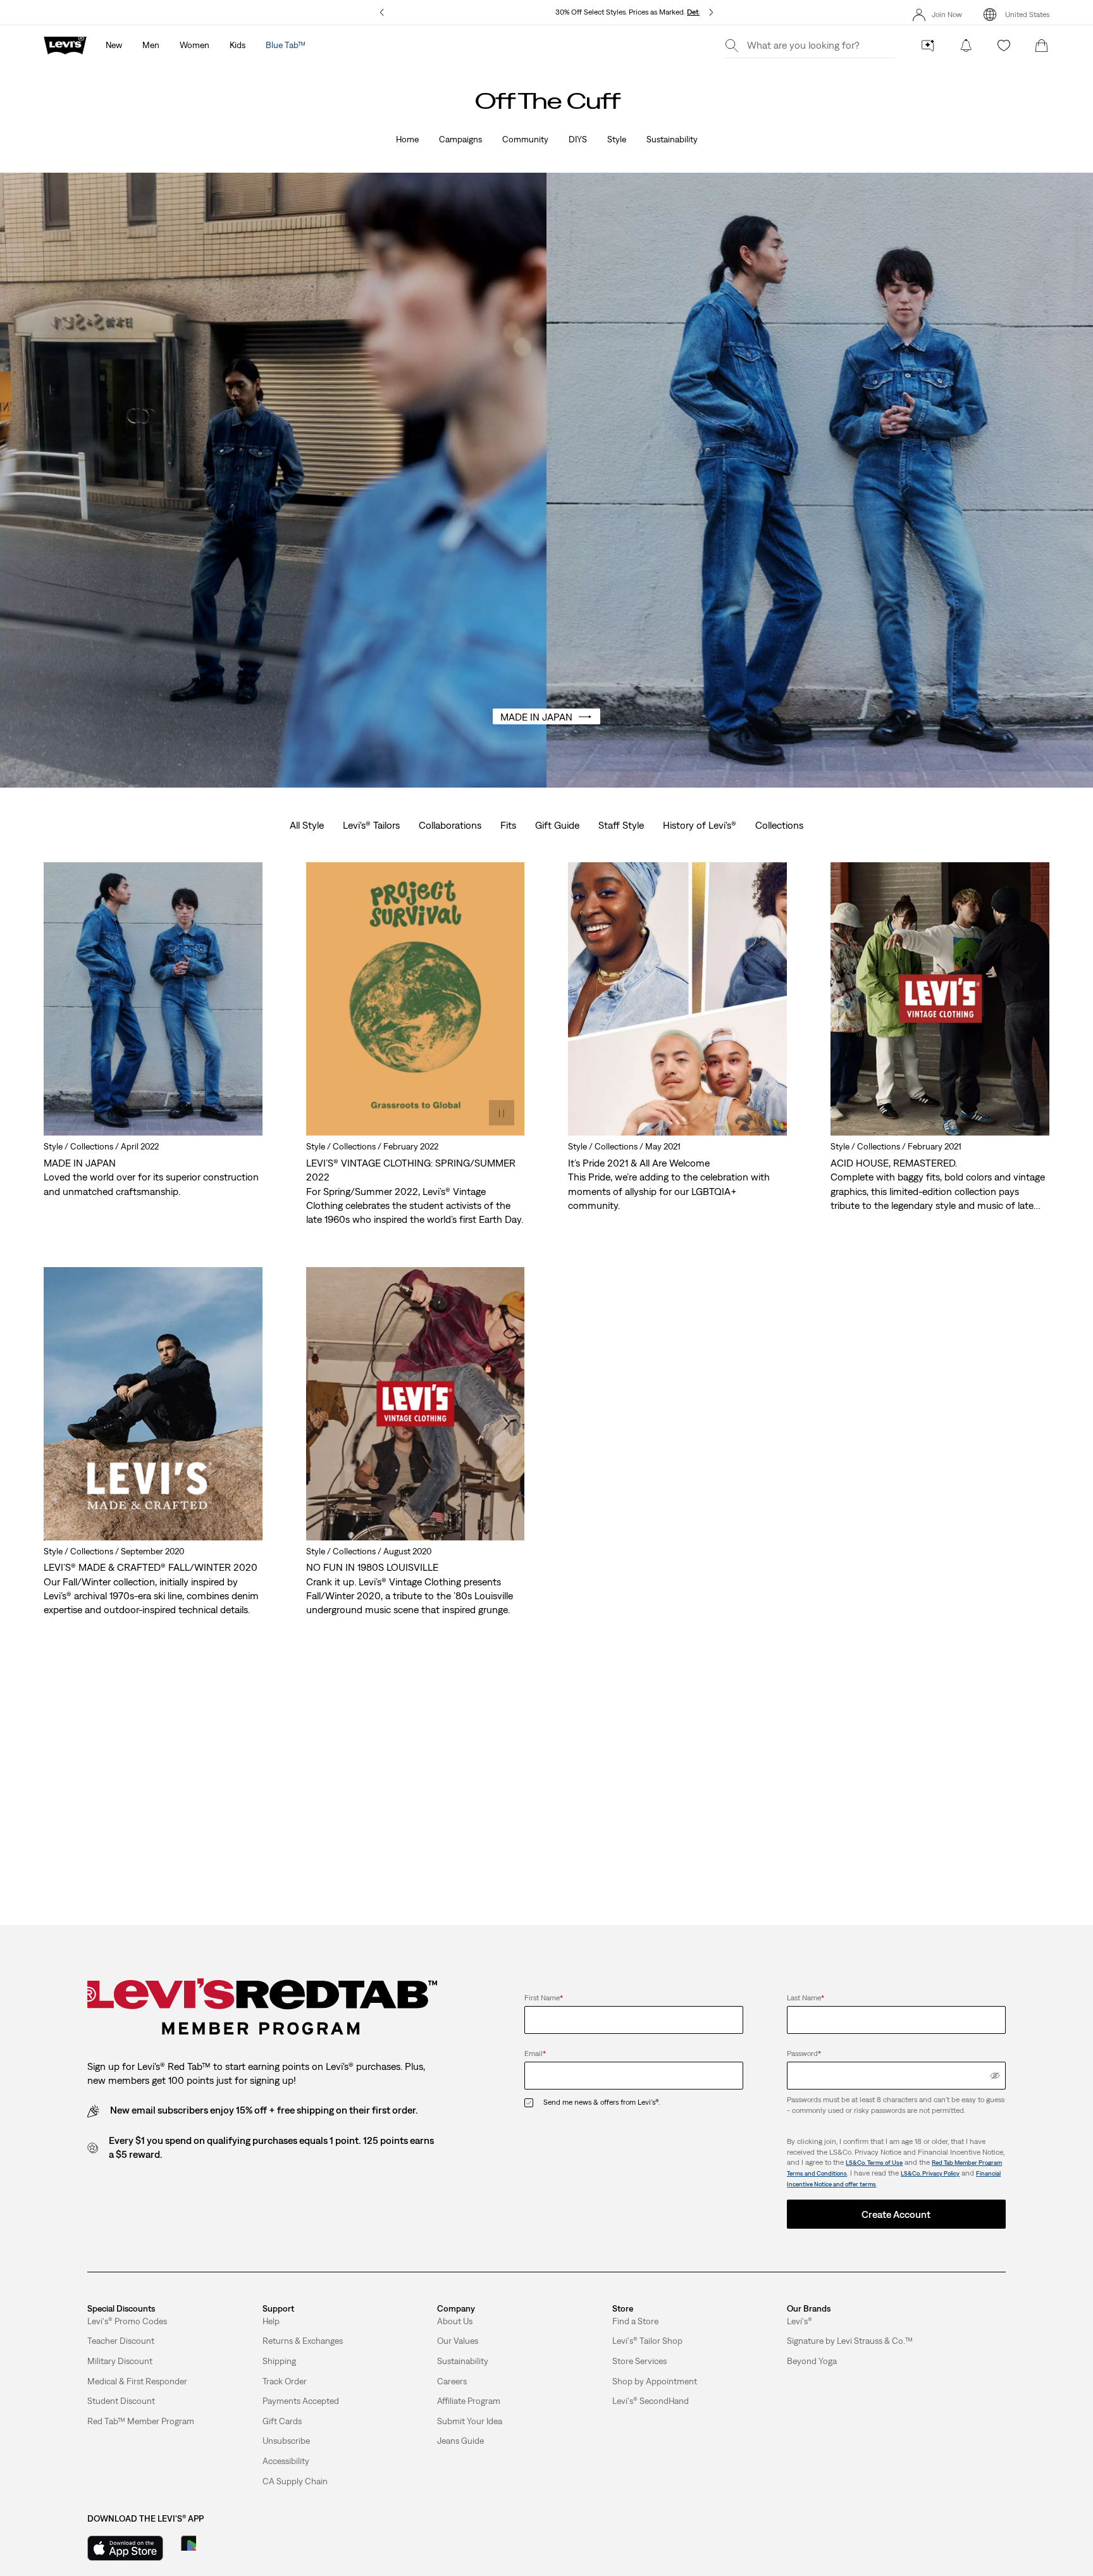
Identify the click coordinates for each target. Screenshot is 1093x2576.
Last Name (806, 1998)
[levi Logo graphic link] (65, 44)
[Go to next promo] (711, 12)
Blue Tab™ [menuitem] (286, 45)
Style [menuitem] (617, 139)
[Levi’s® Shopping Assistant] (928, 46)
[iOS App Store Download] (125, 2548)
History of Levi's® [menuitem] (700, 825)
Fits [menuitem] (508, 825)
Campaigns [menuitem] (460, 139)
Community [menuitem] (525, 139)
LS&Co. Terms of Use (874, 2163)
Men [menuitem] (151, 45)
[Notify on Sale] (966, 46)
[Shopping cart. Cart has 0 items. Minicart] (1042, 46)
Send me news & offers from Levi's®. (602, 2102)
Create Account (896, 2214)
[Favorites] (1004, 46)
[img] (995, 2076)
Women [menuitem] (195, 45)
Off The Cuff (546, 101)
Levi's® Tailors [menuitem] (371, 825)
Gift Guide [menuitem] (557, 825)
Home (407, 139)
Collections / (96, 1146)
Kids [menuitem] (238, 45)
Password (804, 2053)
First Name (544, 1998)
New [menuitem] (114, 45)
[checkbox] (534, 2102)
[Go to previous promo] (382, 12)
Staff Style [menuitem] (621, 825)
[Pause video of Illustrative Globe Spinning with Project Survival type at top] (502, 1113)
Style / (57, 1146)
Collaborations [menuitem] (450, 825)
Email (535, 2053)
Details (699, 12)
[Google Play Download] (224, 2548)
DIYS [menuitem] (578, 139)
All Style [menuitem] (307, 825)
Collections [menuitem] (779, 825)
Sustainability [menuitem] (672, 139)
